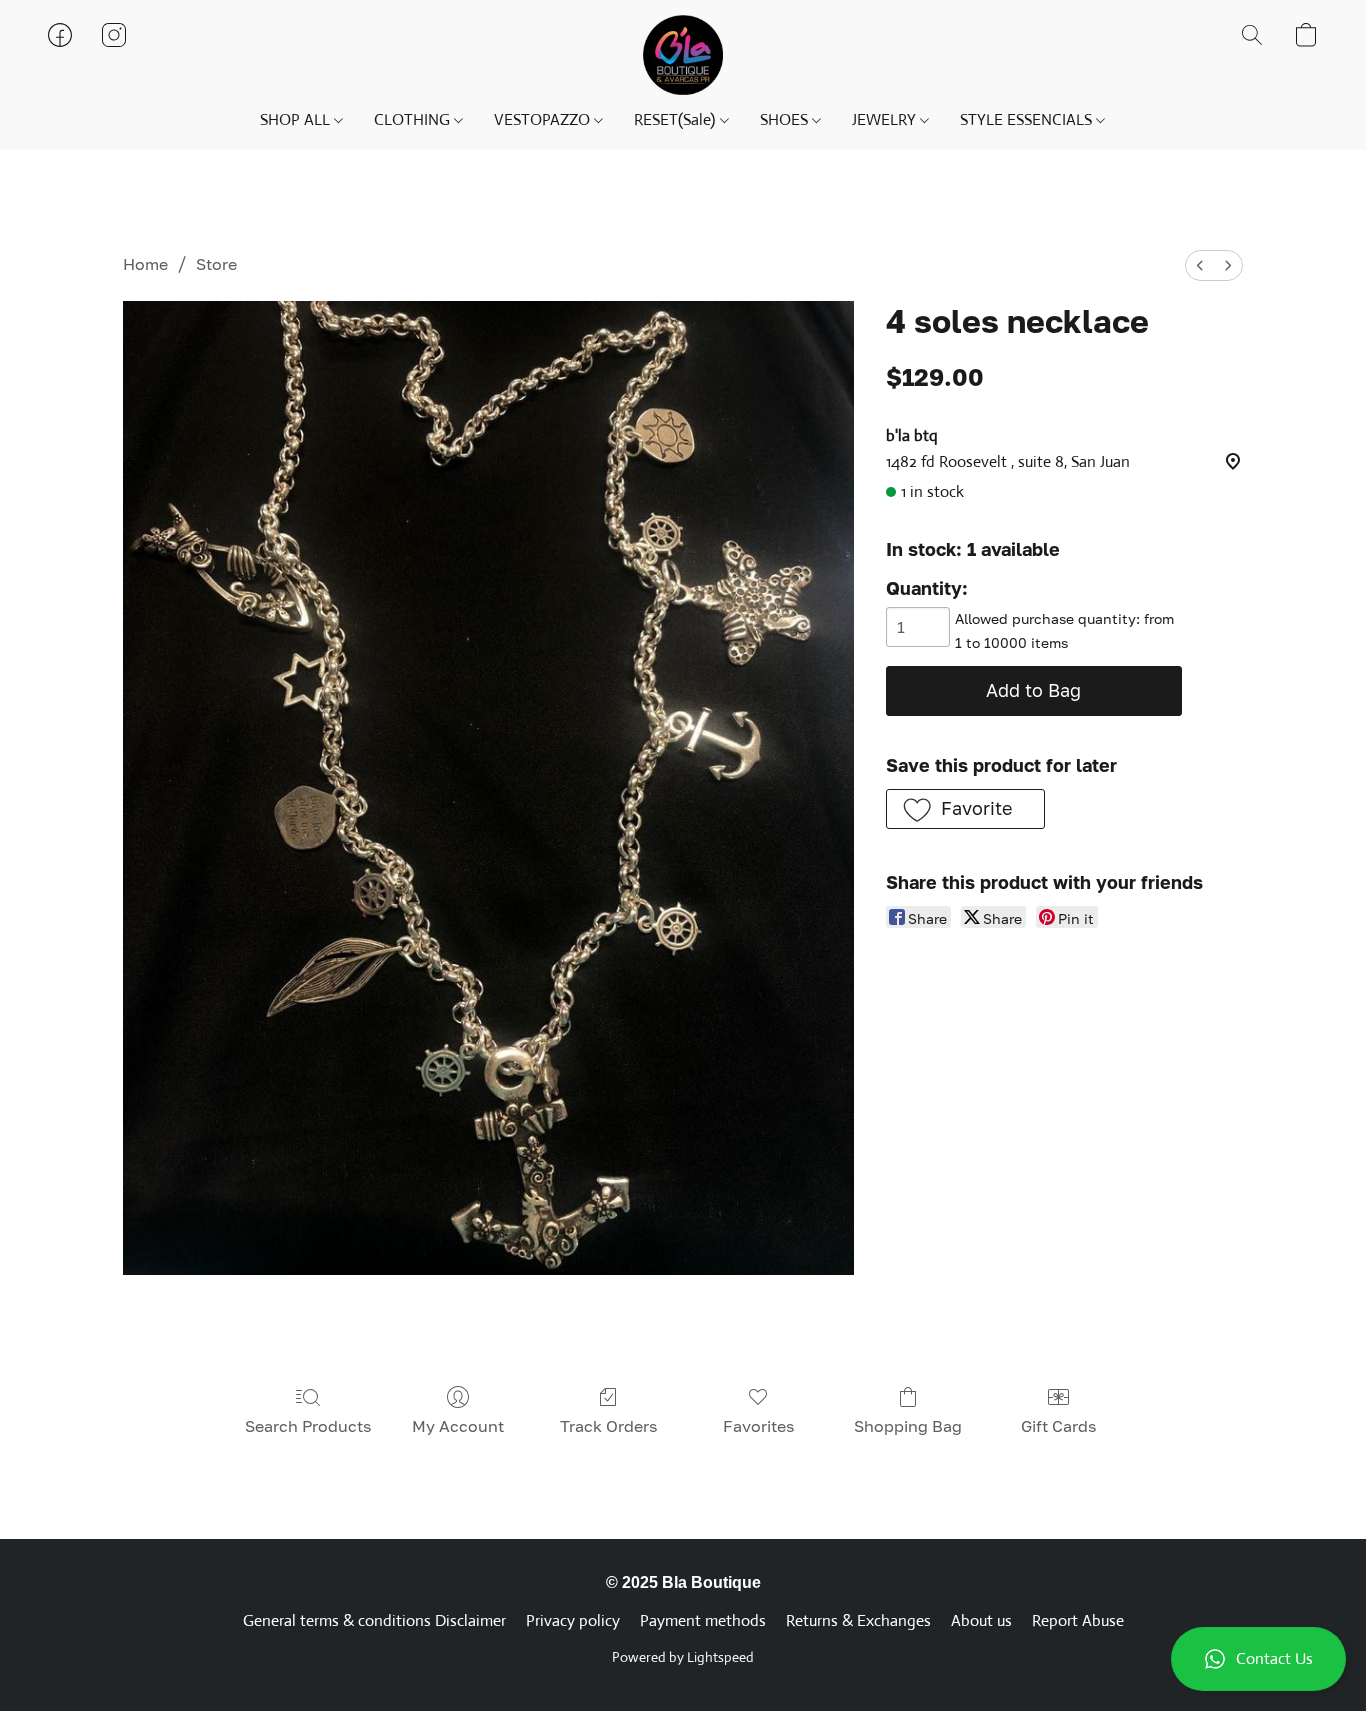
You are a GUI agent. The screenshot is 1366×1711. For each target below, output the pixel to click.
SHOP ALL (297, 119)
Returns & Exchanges (858, 1620)
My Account (458, 1426)
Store (216, 264)
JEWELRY (886, 119)
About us (981, 1620)
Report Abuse (1078, 1620)
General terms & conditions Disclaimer (374, 1620)
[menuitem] (1200, 265)
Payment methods (703, 1620)
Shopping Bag (908, 1426)
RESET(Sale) (676, 119)
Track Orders (608, 1426)
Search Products (308, 1426)
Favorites (758, 1426)
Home (145, 264)
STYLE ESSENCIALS (1028, 119)
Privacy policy (573, 1620)
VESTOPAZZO (544, 119)
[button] (1258, 1659)
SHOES (786, 119)
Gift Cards (1058, 1426)
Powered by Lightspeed (683, 1657)
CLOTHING (414, 119)
